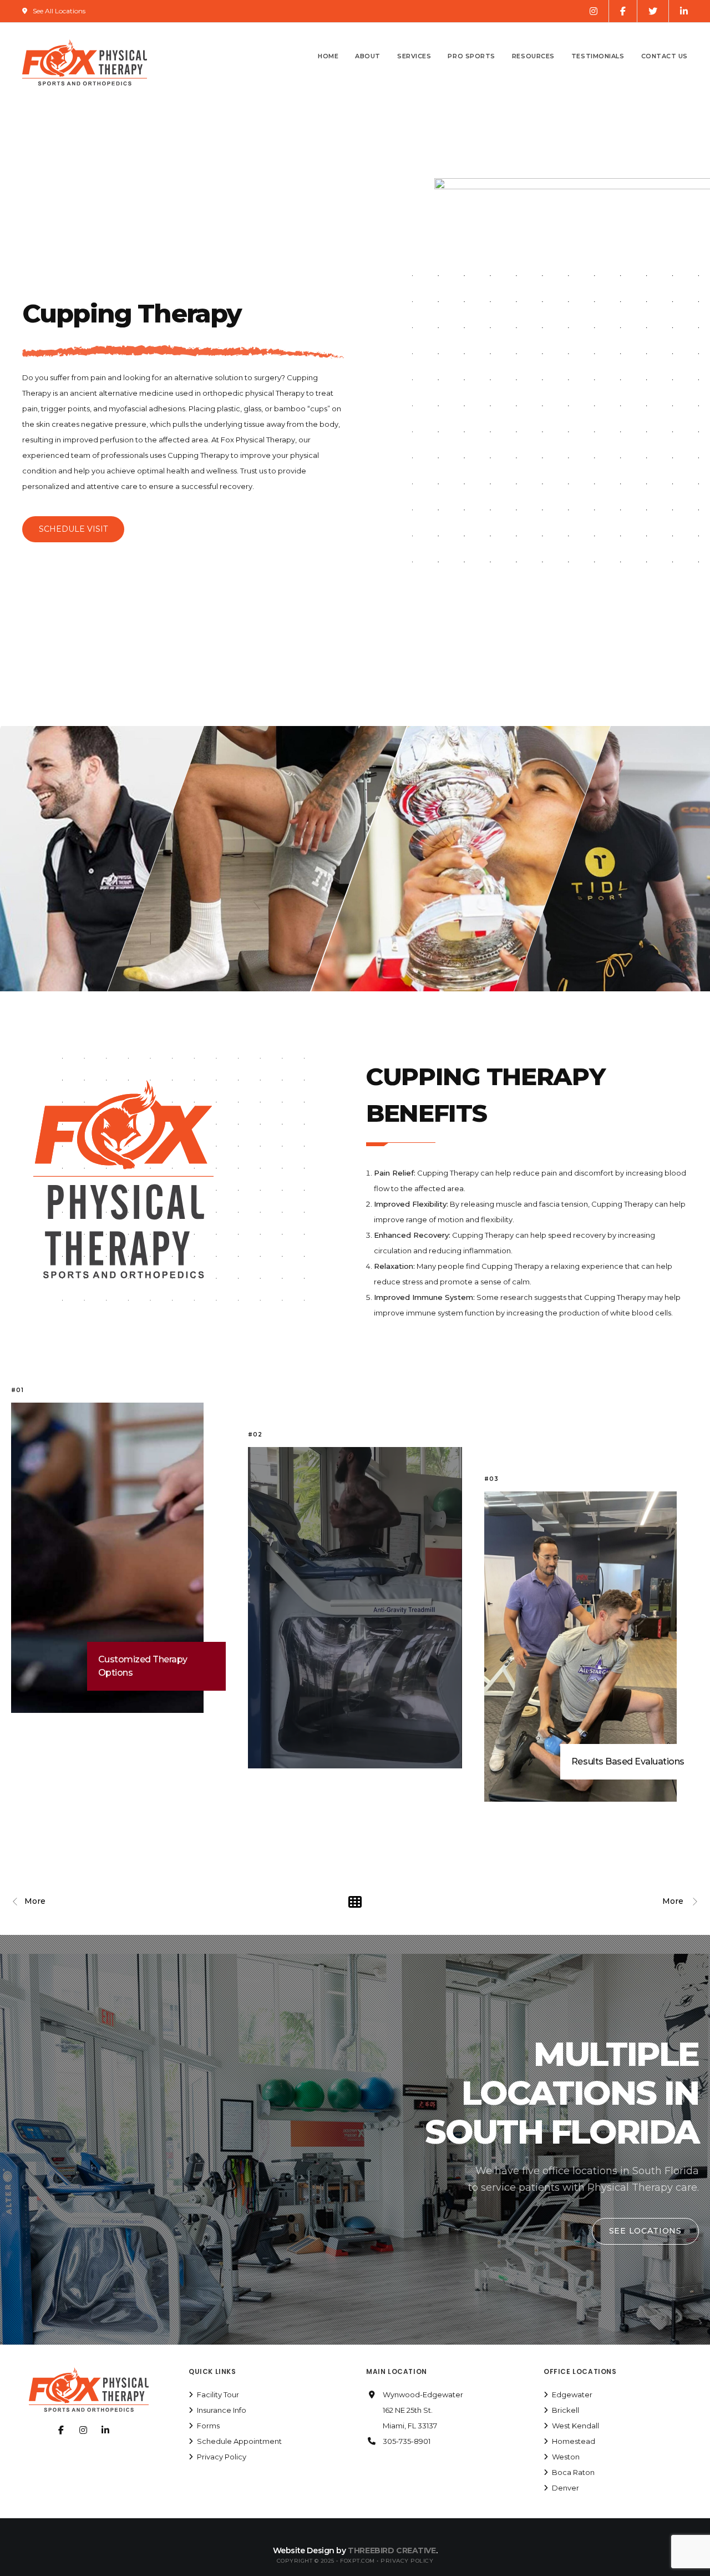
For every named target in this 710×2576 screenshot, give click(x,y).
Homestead (574, 2441)
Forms (208, 2426)
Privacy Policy (222, 2457)
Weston (566, 2457)
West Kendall (575, 2426)
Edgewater (572, 2394)
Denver (566, 2488)
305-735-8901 (407, 2441)
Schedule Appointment (239, 2441)
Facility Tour (218, 2394)
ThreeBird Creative (392, 2550)
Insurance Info (222, 2410)
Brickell (566, 2410)
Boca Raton (573, 2472)
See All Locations (59, 11)
